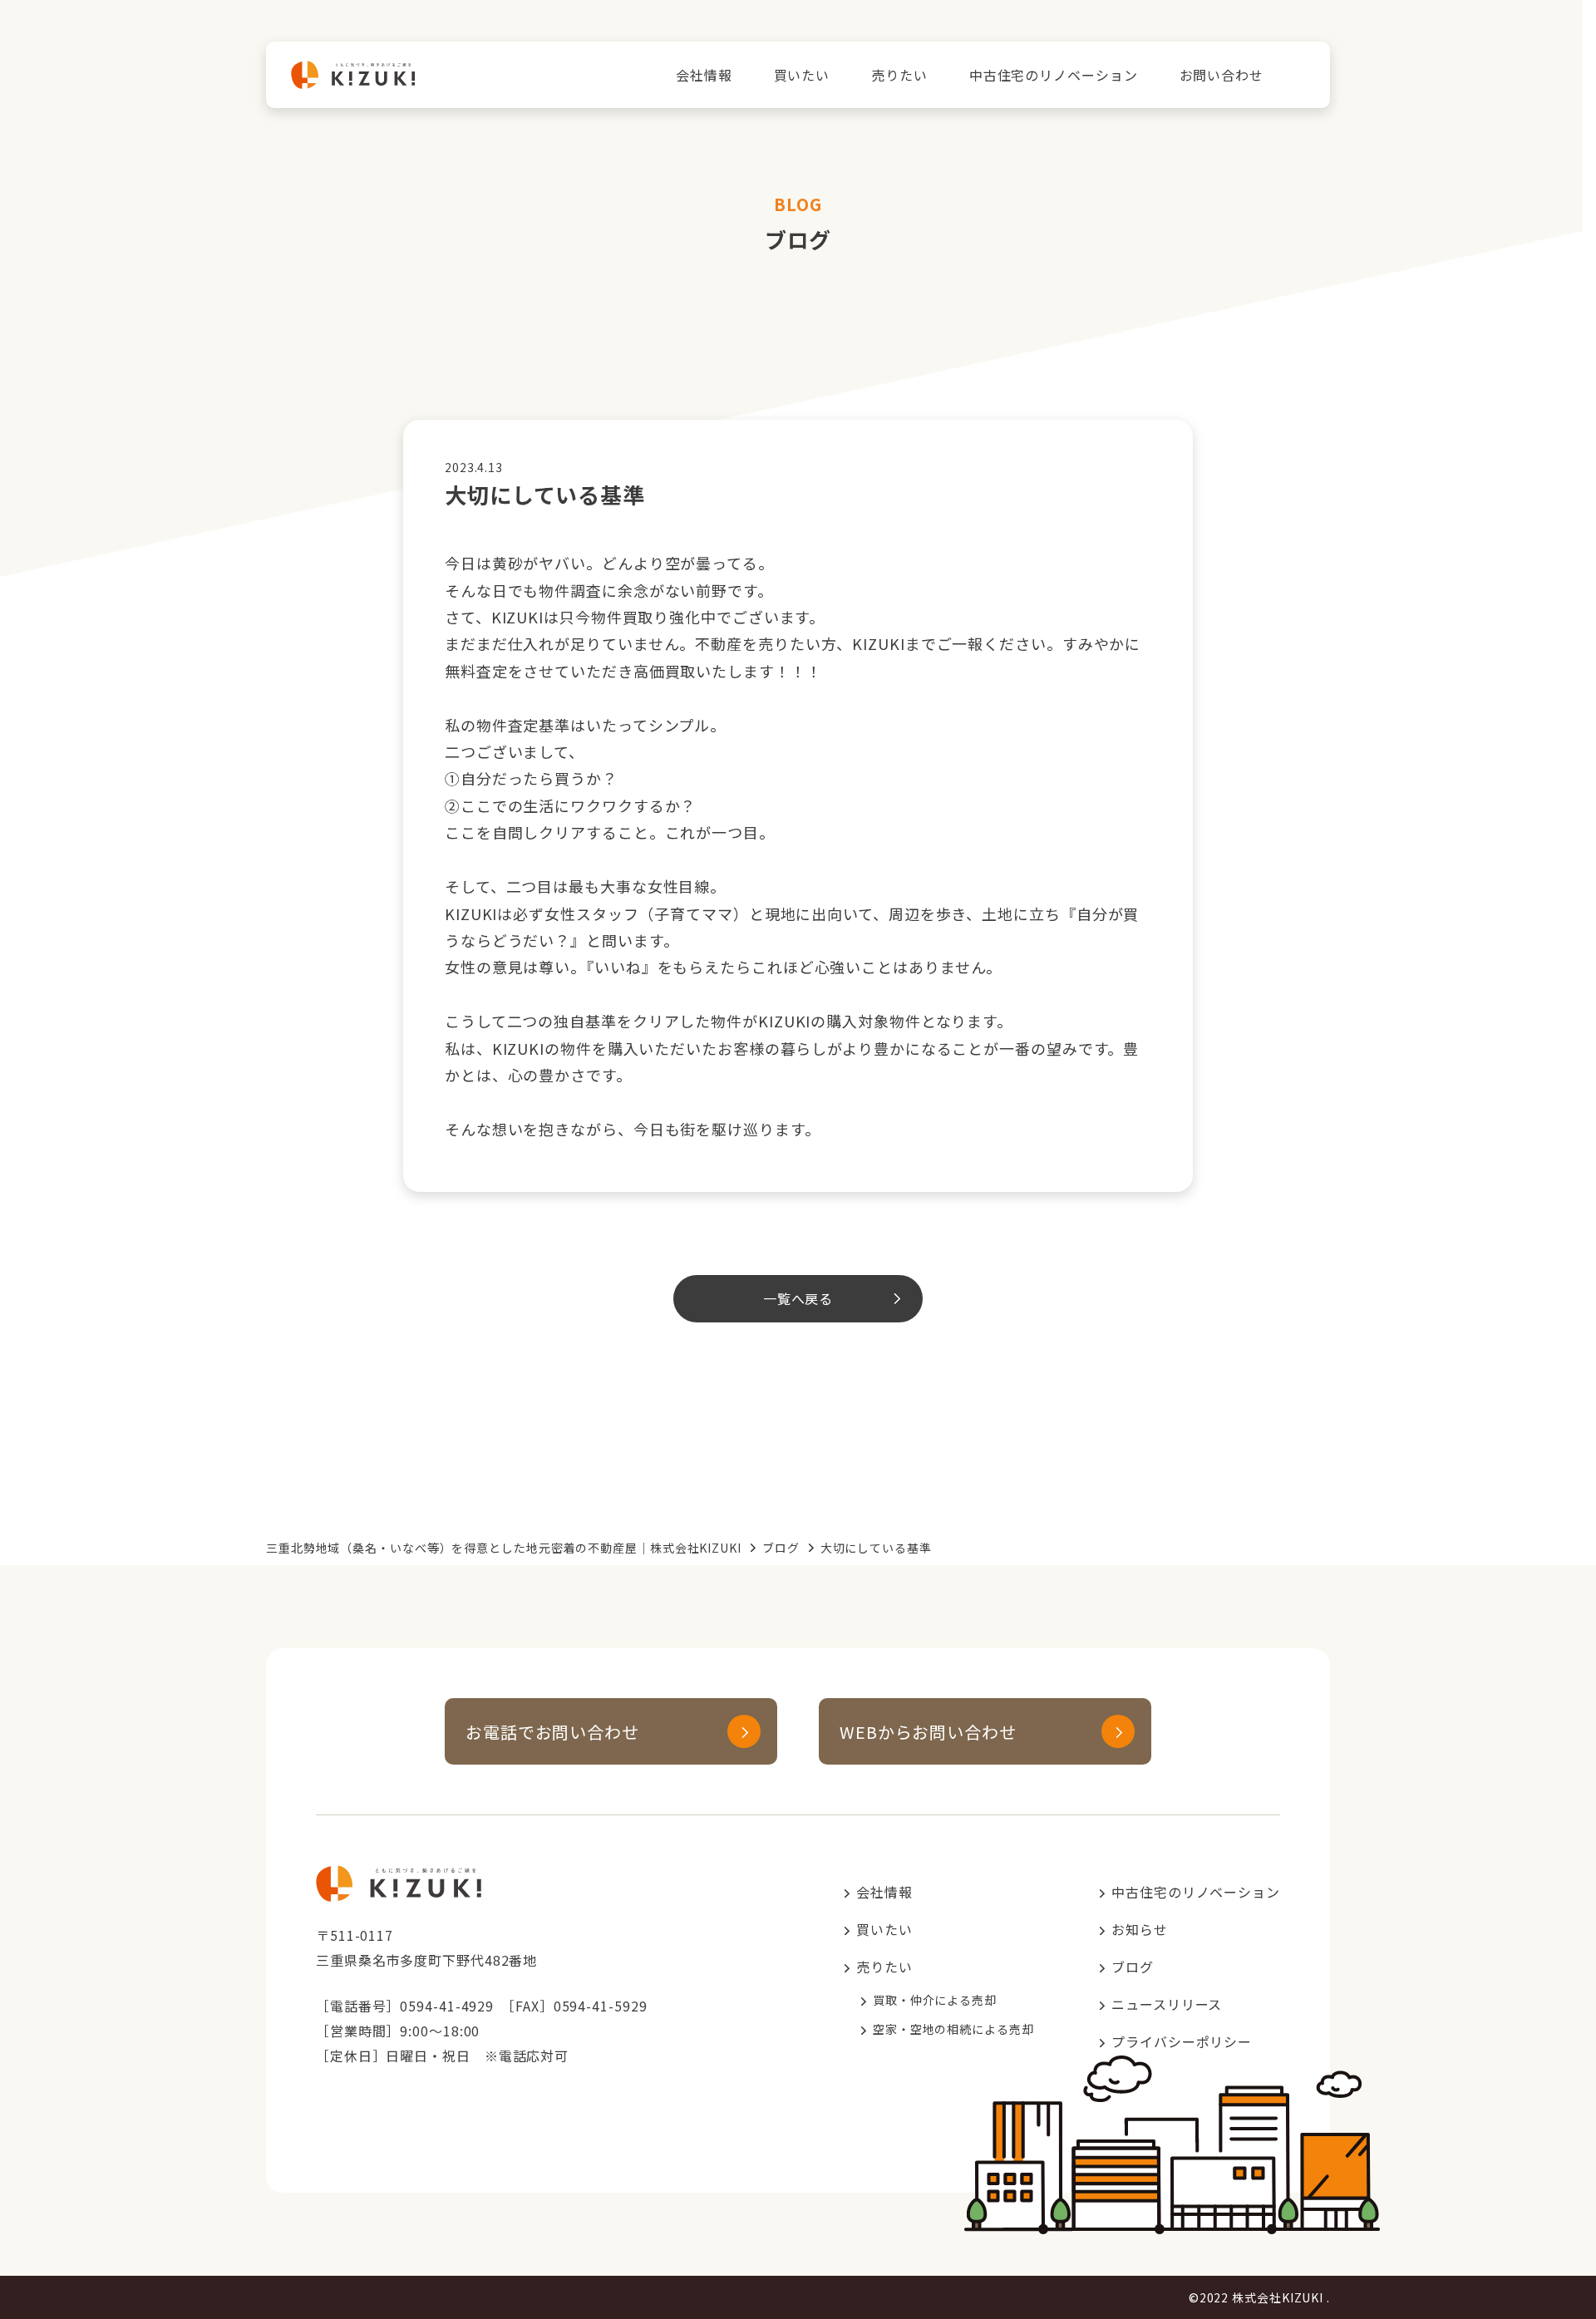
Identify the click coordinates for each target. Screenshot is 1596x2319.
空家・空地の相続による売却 (953, 2029)
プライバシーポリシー (1182, 2041)
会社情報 (704, 75)
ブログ (781, 1548)
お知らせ (1140, 1929)
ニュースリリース (1167, 2004)
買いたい (802, 75)
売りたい (899, 75)
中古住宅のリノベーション (1054, 75)
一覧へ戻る (798, 1298)
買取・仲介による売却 (935, 2000)
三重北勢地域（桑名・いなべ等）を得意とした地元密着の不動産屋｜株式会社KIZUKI (504, 1548)
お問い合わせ (1222, 75)
